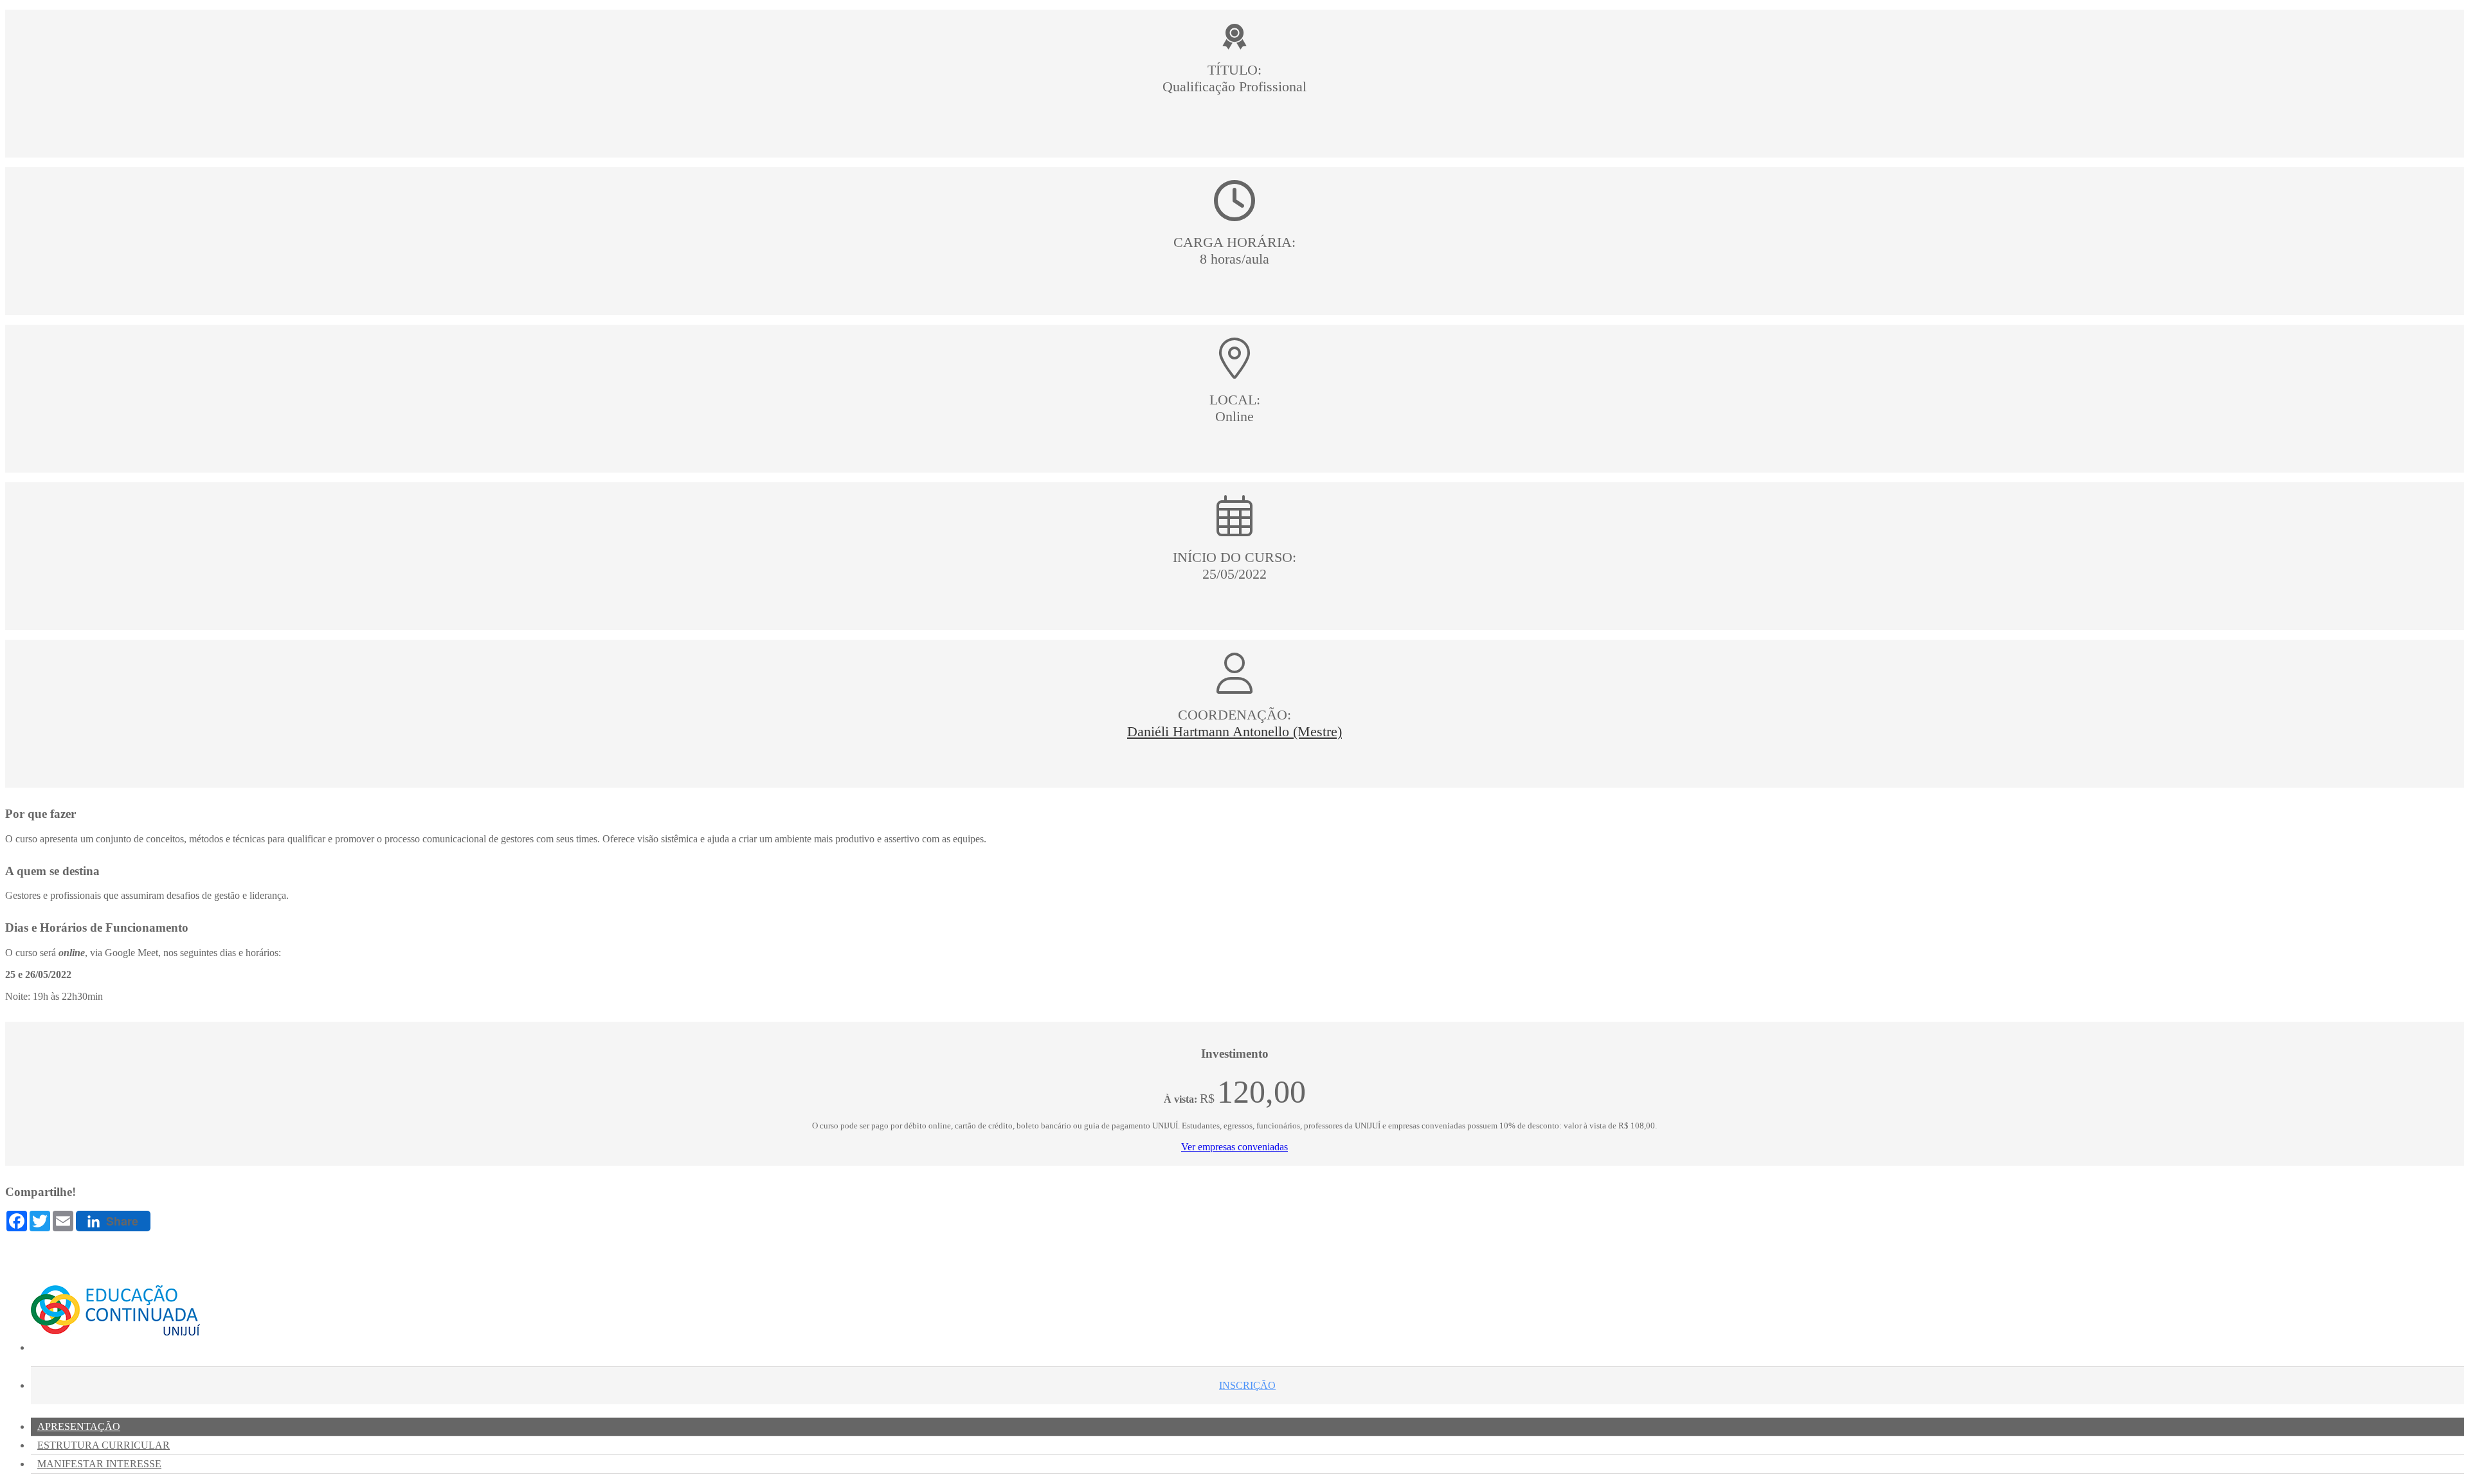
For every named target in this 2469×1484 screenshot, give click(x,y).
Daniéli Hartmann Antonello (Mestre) (1234, 731)
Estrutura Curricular (104, 1445)
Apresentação (79, 1426)
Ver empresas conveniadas (1234, 1147)
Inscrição (1247, 1385)
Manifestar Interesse (99, 1464)
